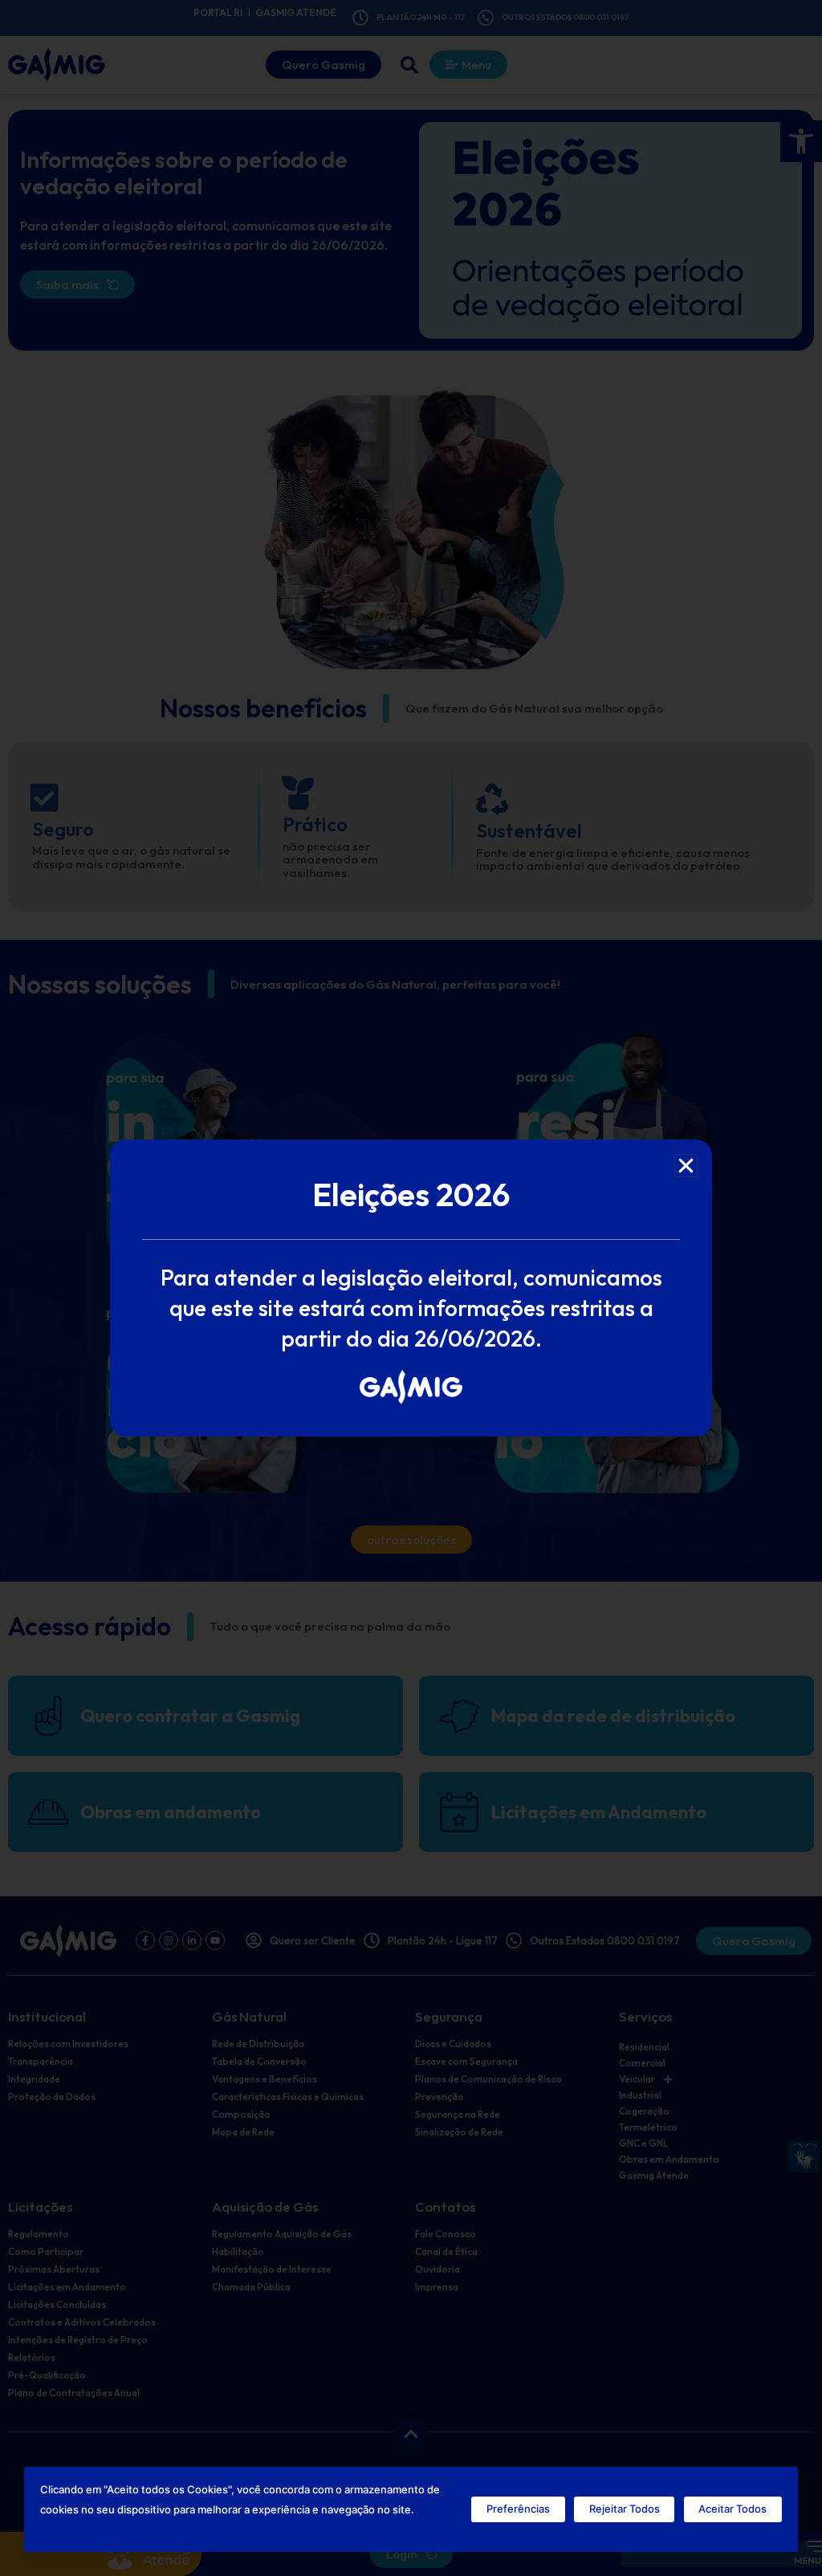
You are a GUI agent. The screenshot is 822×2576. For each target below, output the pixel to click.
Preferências (518, 2509)
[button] (686, 1166)
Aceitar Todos (732, 2509)
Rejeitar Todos (625, 2509)
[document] (411, 1288)
